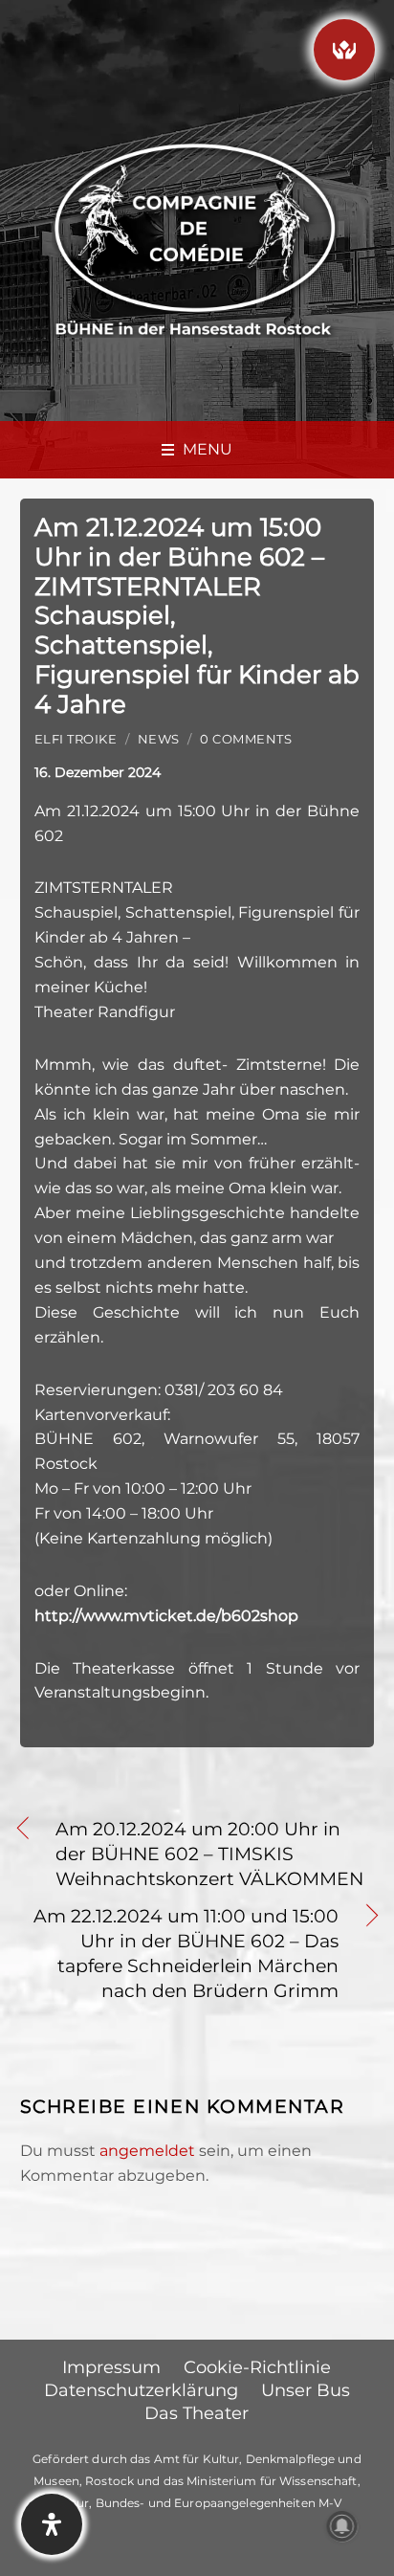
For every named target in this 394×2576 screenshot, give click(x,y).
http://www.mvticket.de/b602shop (166, 1616)
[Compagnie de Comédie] (195, 237)
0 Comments (246, 739)
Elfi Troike (76, 739)
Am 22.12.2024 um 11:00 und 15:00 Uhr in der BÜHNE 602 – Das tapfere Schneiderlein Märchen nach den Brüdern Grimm (180, 1953)
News (159, 739)
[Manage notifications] (342, 2526)
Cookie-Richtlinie (257, 2367)
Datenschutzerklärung (141, 2390)
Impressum (111, 2367)
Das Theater (197, 2413)
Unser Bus (306, 2390)
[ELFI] (344, 50)
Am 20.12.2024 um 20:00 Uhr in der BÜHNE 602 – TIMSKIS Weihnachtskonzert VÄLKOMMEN (209, 1854)
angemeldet (147, 2151)
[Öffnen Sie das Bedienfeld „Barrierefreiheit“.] (52, 2524)
